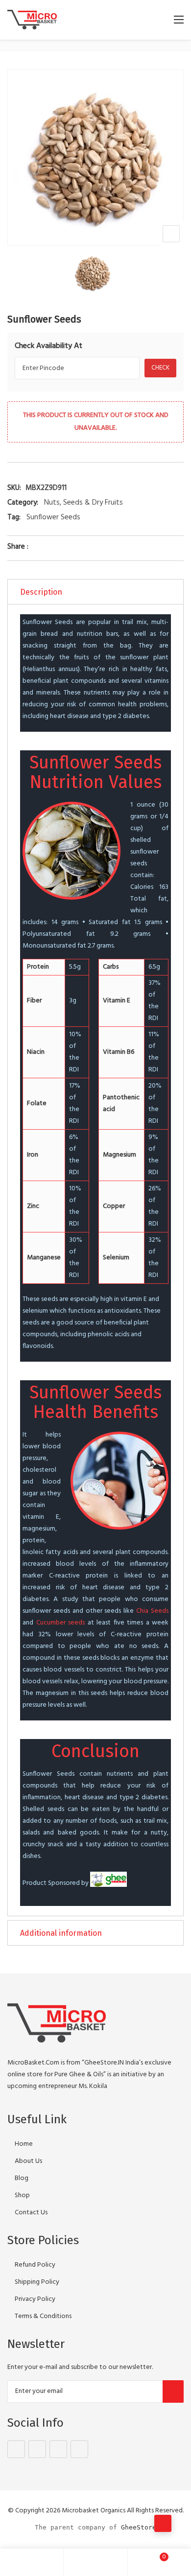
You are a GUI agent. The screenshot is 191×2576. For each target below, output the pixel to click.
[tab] (95, 592)
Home (24, 2144)
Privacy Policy (35, 2299)
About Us (28, 2161)
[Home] (32, 2562)
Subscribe (173, 2391)
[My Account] (95, 2562)
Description (41, 592)
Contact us (31, 2213)
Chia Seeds (152, 1611)
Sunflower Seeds (53, 517)
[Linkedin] (79, 2449)
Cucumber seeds (61, 1623)
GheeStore (139, 2527)
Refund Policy (35, 2265)
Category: (23, 503)
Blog (22, 2178)
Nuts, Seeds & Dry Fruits (84, 503)
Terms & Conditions (43, 2316)
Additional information (61, 1933)
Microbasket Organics (94, 2511)
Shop (22, 2195)
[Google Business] (58, 2449)
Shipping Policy (37, 2282)
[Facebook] (16, 2449)
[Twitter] (37, 2449)
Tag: (14, 517)
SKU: (14, 488)
